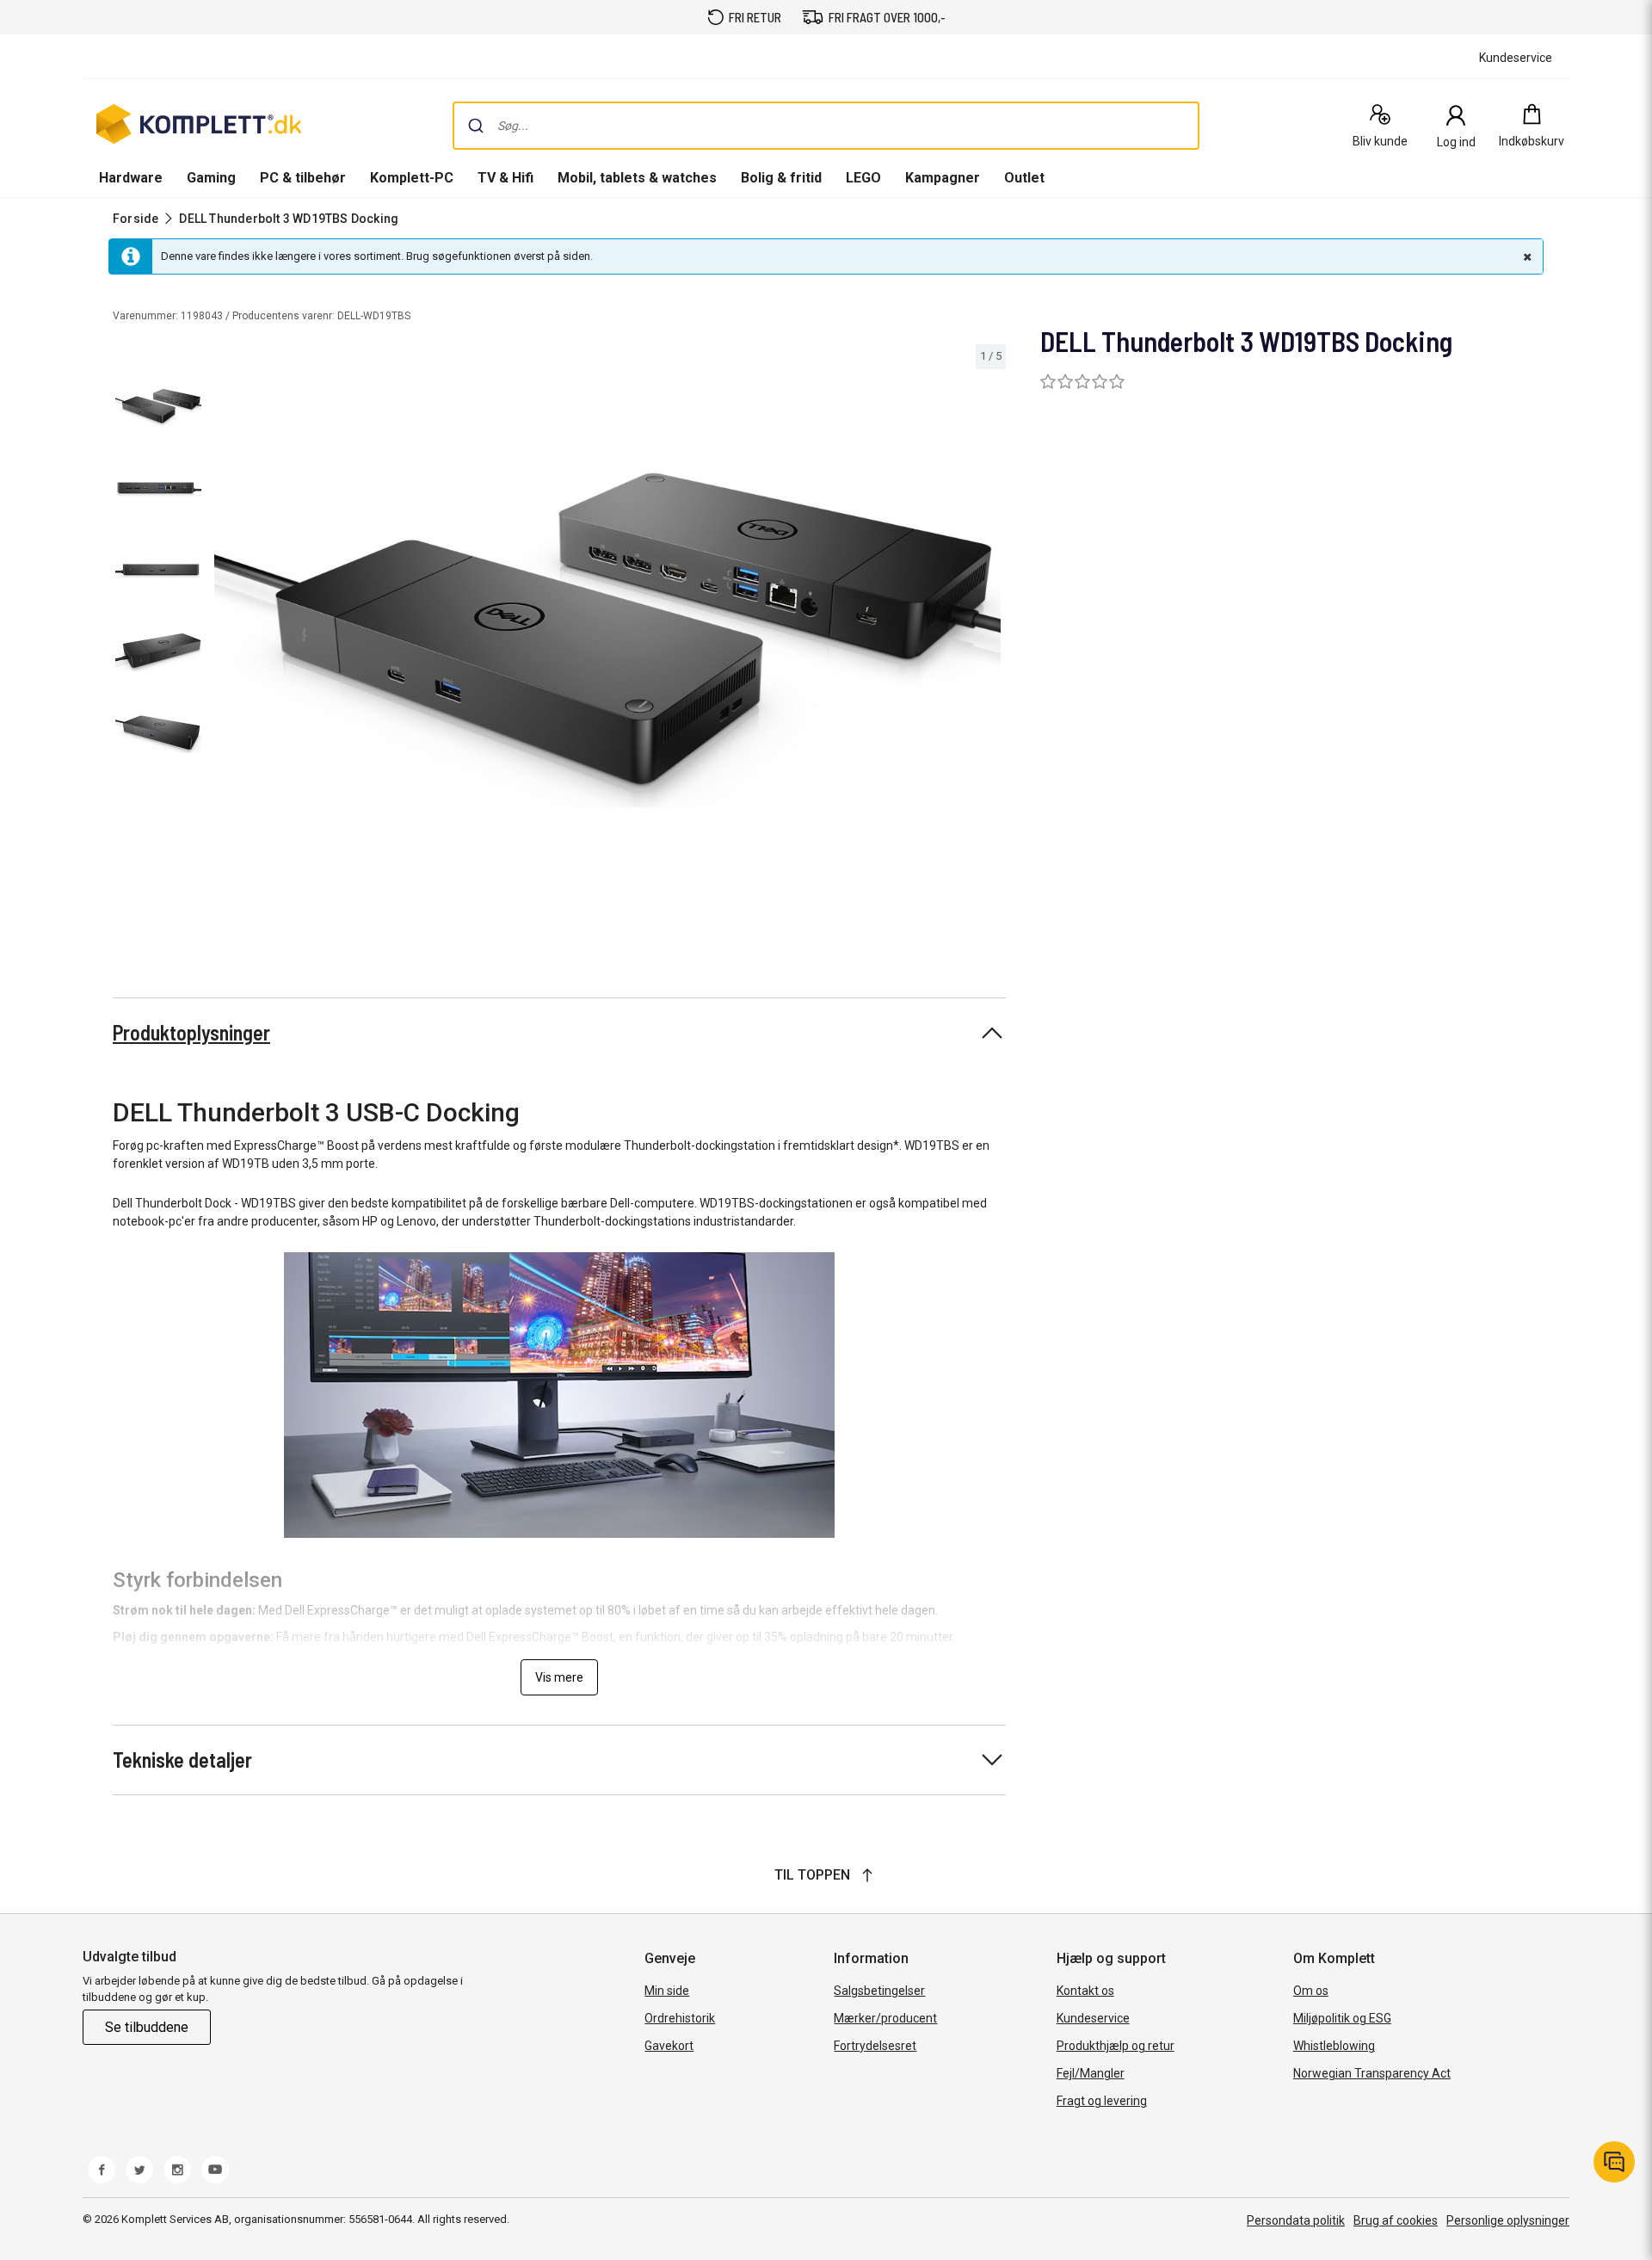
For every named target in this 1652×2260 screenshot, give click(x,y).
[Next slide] (990, 643)
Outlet (1024, 178)
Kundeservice (1093, 2018)
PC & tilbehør (303, 178)
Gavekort (669, 2046)
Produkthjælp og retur (1116, 2046)
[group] (607, 640)
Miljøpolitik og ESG (1342, 2018)
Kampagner (943, 178)
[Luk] (1526, 256)
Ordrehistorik (680, 2018)
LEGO (863, 178)
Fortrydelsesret (875, 2046)
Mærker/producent (885, 2018)
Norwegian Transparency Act (1372, 2073)
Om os (1311, 1991)
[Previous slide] (224, 643)
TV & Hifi (505, 178)
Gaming (211, 178)
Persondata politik (1296, 2220)
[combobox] (826, 126)
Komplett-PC (412, 178)
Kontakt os (1085, 1991)
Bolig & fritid (781, 178)
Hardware (131, 178)
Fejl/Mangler (1091, 2073)
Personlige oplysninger (1508, 2220)
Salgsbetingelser (879, 1991)
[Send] (476, 126)
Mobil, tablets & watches (637, 178)
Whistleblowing (1334, 2046)
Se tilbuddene (147, 2027)
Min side (667, 1991)
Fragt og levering (1102, 2101)
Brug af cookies (1396, 2220)
